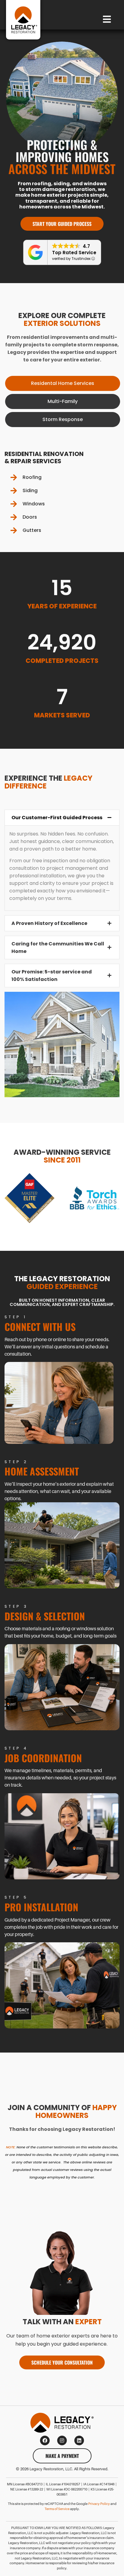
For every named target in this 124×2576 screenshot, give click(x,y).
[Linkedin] (79, 2440)
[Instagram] (62, 2440)
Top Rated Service (74, 253)
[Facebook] (45, 2440)
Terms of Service (57, 2509)
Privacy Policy (99, 2504)
